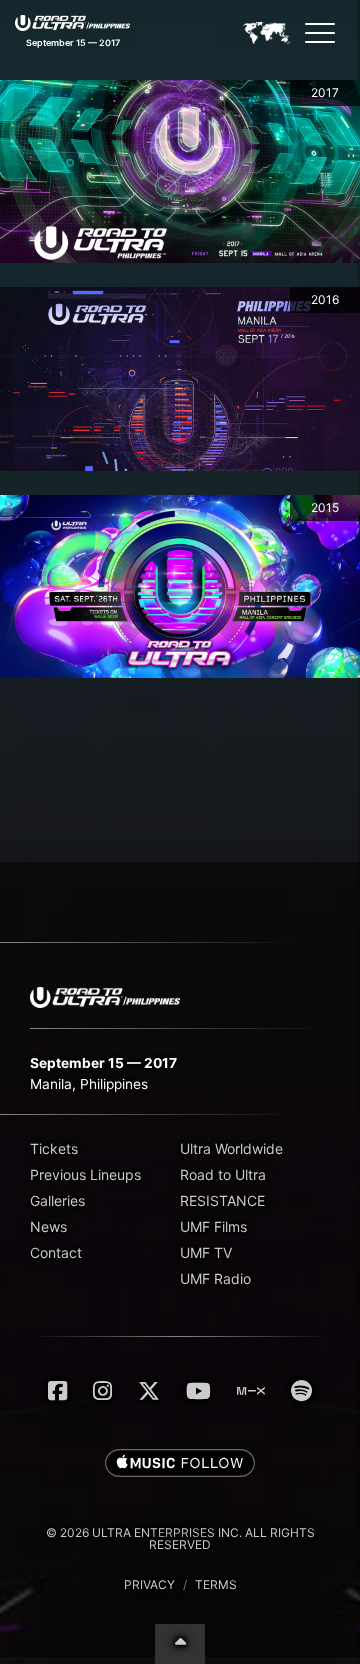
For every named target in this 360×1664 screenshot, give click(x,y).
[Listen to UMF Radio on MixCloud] (251, 1391)
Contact (56, 1252)
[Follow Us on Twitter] (149, 1391)
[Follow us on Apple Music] (180, 1464)
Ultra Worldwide (231, 1148)
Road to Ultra (223, 1174)
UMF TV (206, 1252)
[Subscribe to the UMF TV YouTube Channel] (198, 1391)
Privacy (149, 1584)
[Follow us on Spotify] (301, 1391)
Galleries (57, 1200)
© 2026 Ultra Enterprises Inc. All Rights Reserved (180, 1538)
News (48, 1226)
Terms (216, 1584)
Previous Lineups (85, 1174)
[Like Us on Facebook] (57, 1391)
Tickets (54, 1148)
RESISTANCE (222, 1200)
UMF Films (213, 1226)
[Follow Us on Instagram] (102, 1391)
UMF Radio (215, 1278)
